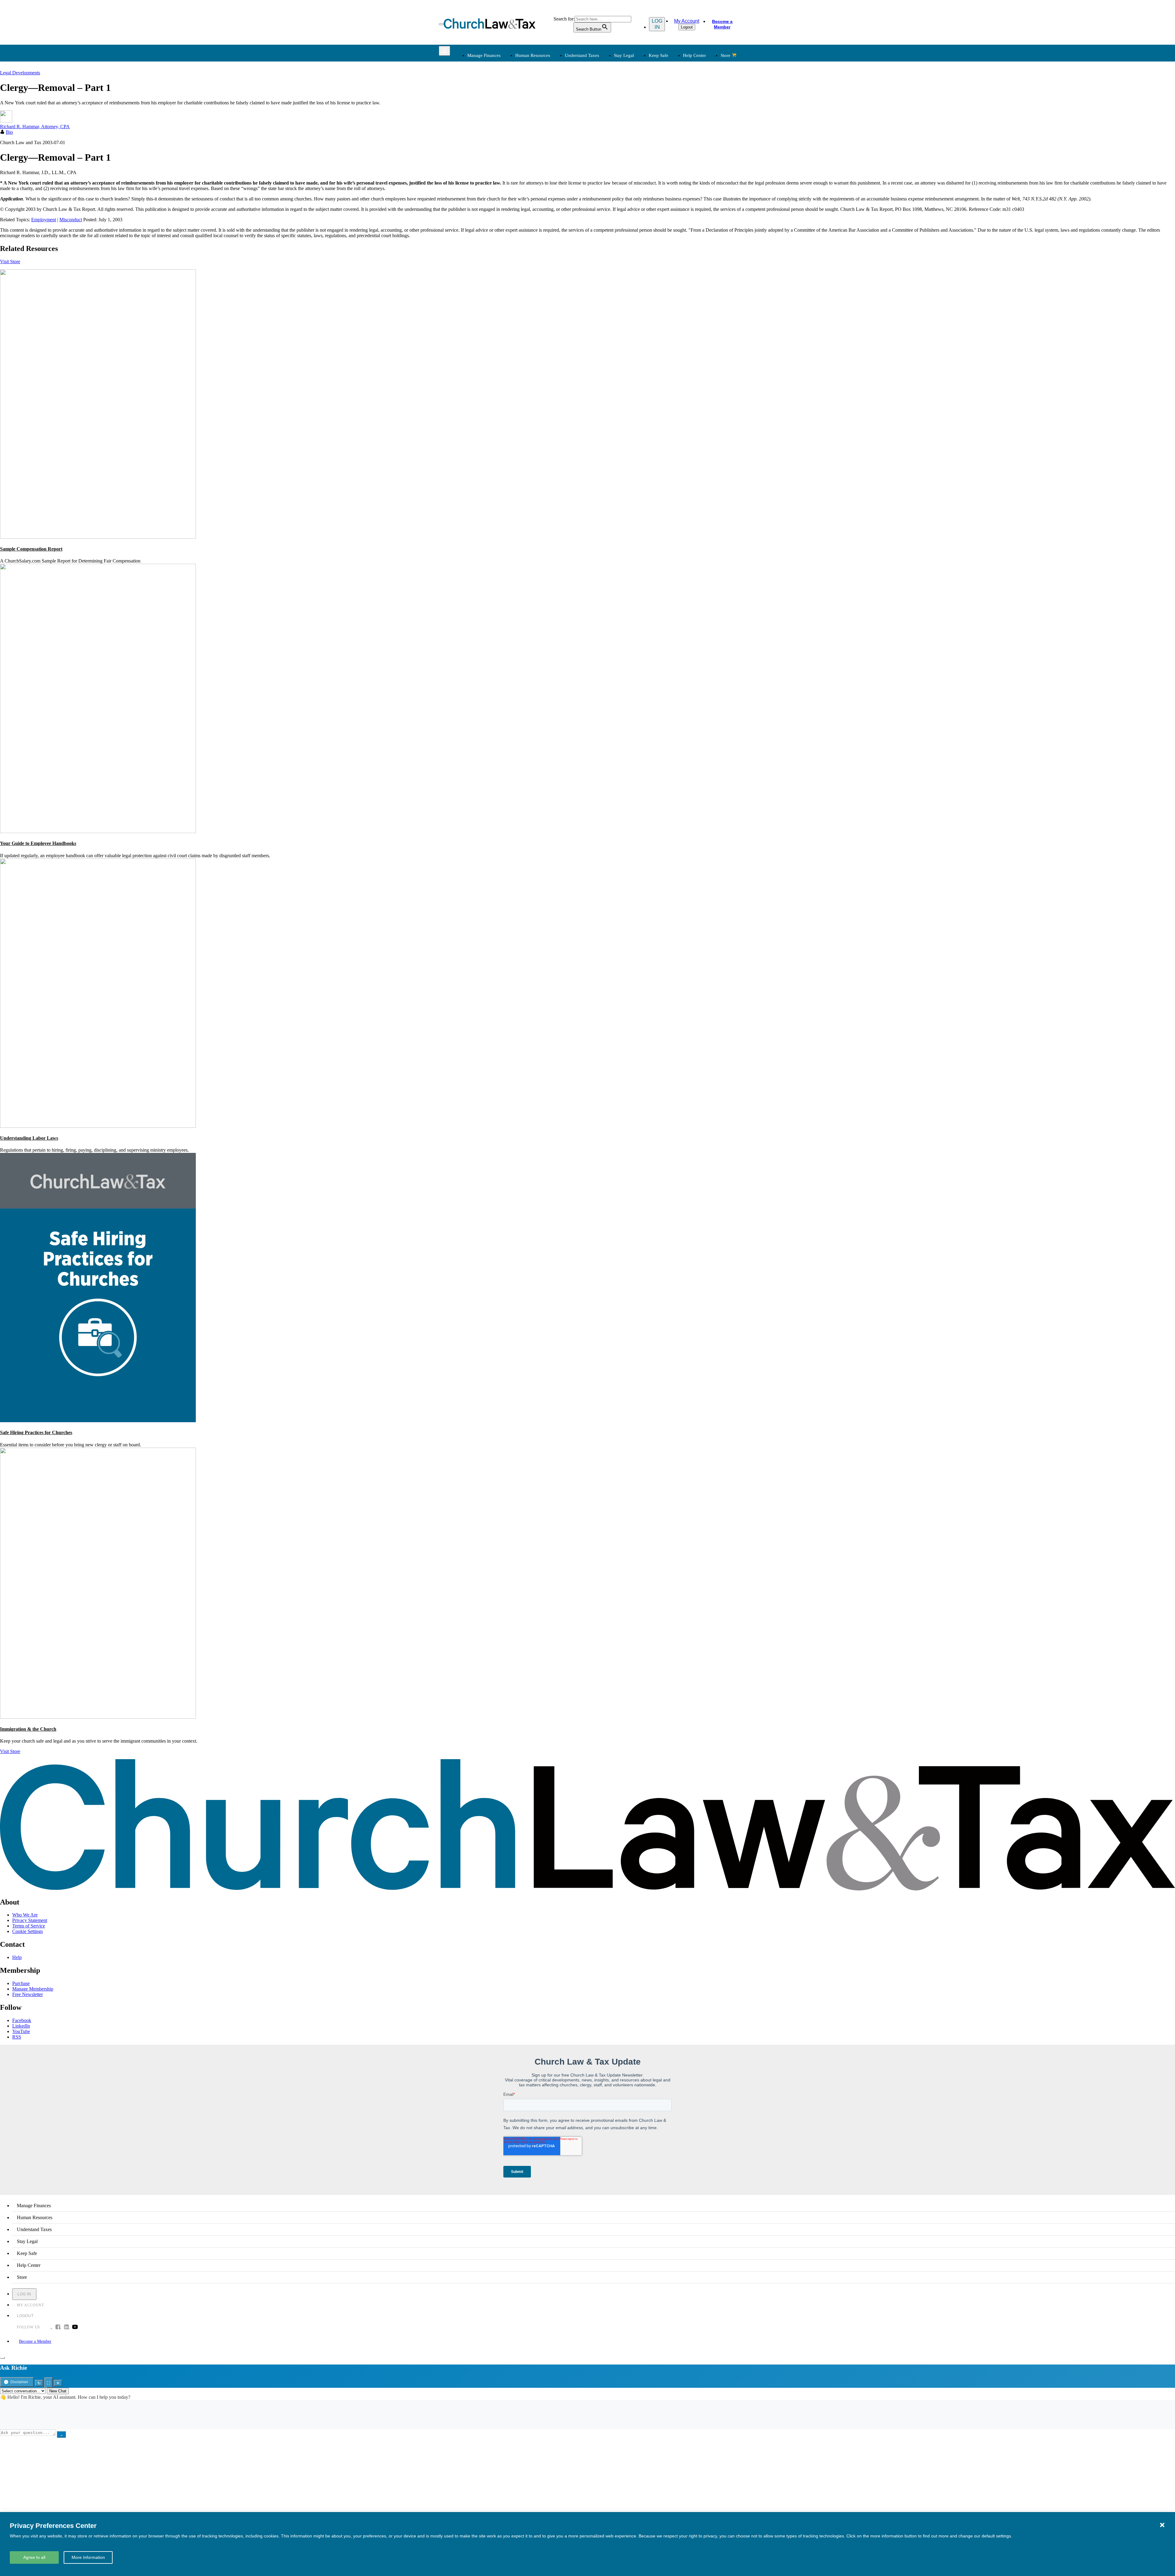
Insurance (476, 190)
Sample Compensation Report (31, 549)
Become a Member (722, 24)
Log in (657, 24)
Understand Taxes (582, 55)
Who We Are (596, 158)
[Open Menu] (441, 24)
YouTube (21, 2031)
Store (726, 55)
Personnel (539, 115)
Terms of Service (29, 1926)
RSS (17, 2037)
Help (17, 1957)
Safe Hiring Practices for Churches (36, 1432)
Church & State (671, 107)
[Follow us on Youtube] (75, 2327)
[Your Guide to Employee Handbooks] (98, 831)
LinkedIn (21, 2026)
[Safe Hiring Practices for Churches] (98, 1421)
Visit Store (10, 262)
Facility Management (487, 183)
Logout (687, 27)
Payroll (536, 107)
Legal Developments (676, 129)
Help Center (694, 55)
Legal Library (669, 137)
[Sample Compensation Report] (98, 537)
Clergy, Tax (604, 93)
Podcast (537, 175)
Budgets (474, 93)
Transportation (480, 197)
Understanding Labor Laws (29, 1138)
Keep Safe (658, 55)
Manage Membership (33, 1989)
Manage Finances (484, 55)
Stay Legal (624, 55)
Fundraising (478, 115)
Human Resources (533, 55)
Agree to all (34, 2557)
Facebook (22, 2020)
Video (535, 197)
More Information (88, 2557)
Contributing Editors (612, 205)
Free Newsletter (28, 1994)
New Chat (58, 2391)
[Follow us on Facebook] (58, 2327)
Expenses (602, 107)
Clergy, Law (668, 115)
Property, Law (670, 144)
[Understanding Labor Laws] (98, 1126)
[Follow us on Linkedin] (66, 2327)
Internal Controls (483, 122)
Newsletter (540, 168)
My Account (687, 21)
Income (600, 115)
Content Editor (607, 183)
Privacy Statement (30, 1920)
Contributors (605, 212)
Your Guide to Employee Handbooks (38, 843)
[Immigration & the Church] (98, 1717)
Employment (542, 100)
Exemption (603, 100)
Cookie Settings (28, 1931)
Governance (668, 122)
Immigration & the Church (28, 1729)
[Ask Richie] (2, 2358)
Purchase (21, 1983)
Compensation (543, 93)
